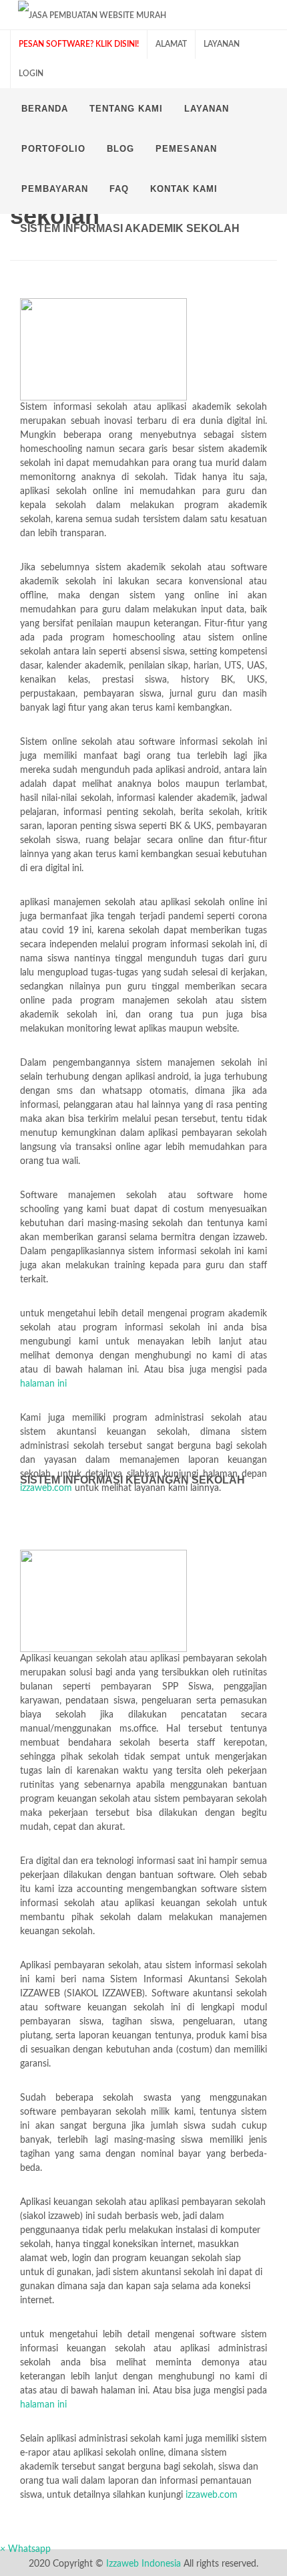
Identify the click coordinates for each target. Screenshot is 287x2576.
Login (31, 74)
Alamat (171, 44)
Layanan (222, 44)
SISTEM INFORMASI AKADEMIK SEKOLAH (130, 228)
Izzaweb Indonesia (143, 2564)
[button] (25, 2549)
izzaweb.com (46, 1488)
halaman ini (43, 1384)
